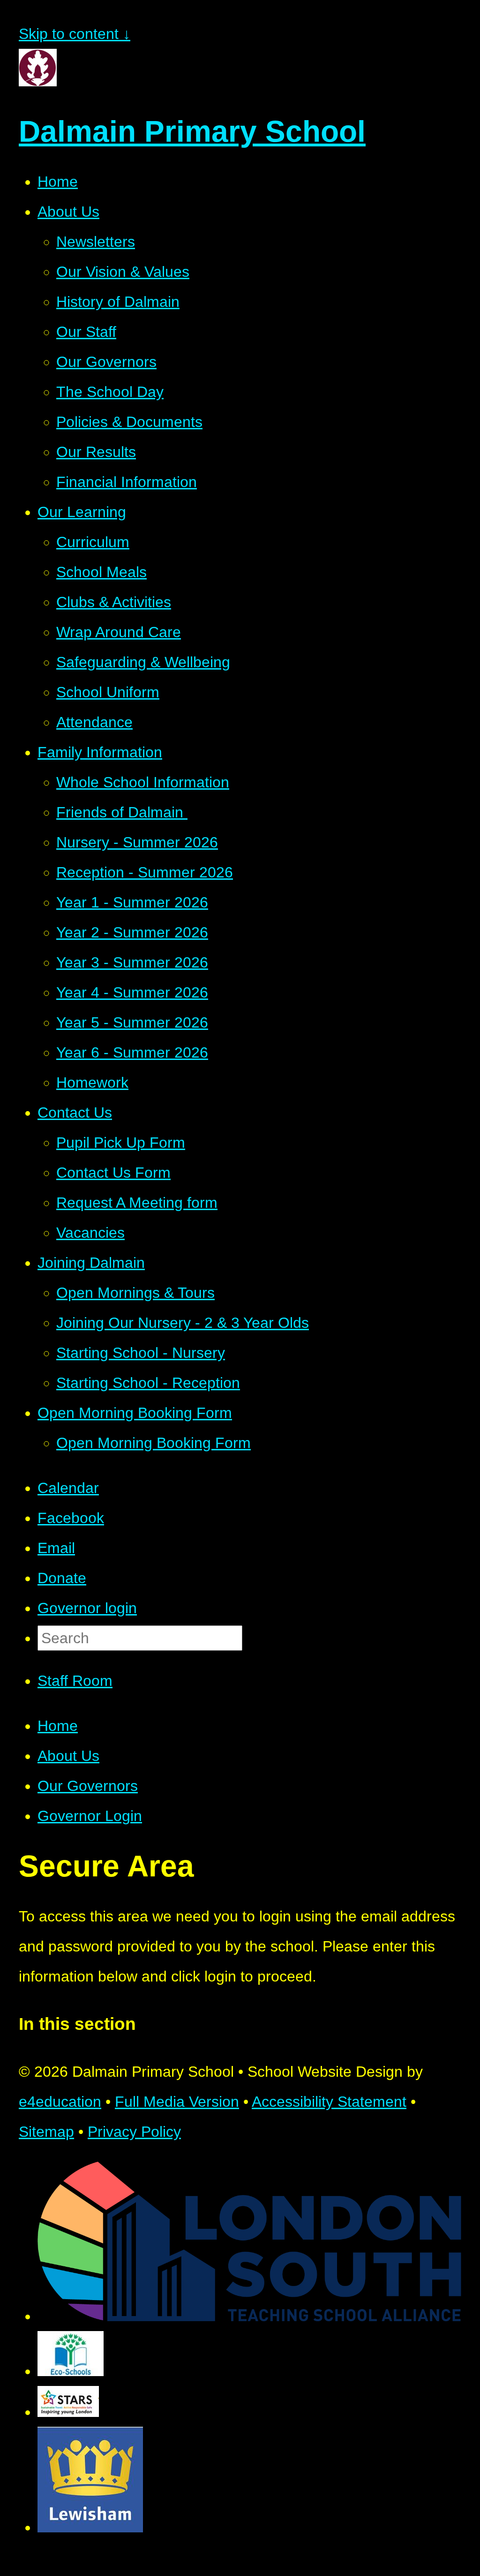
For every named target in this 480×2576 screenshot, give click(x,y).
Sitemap (46, 2132)
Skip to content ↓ (75, 34)
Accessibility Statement (329, 2102)
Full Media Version (177, 2102)
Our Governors (88, 1786)
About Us (68, 1756)
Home (58, 1726)
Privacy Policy (134, 2132)
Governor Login (90, 1816)
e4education (60, 2102)
